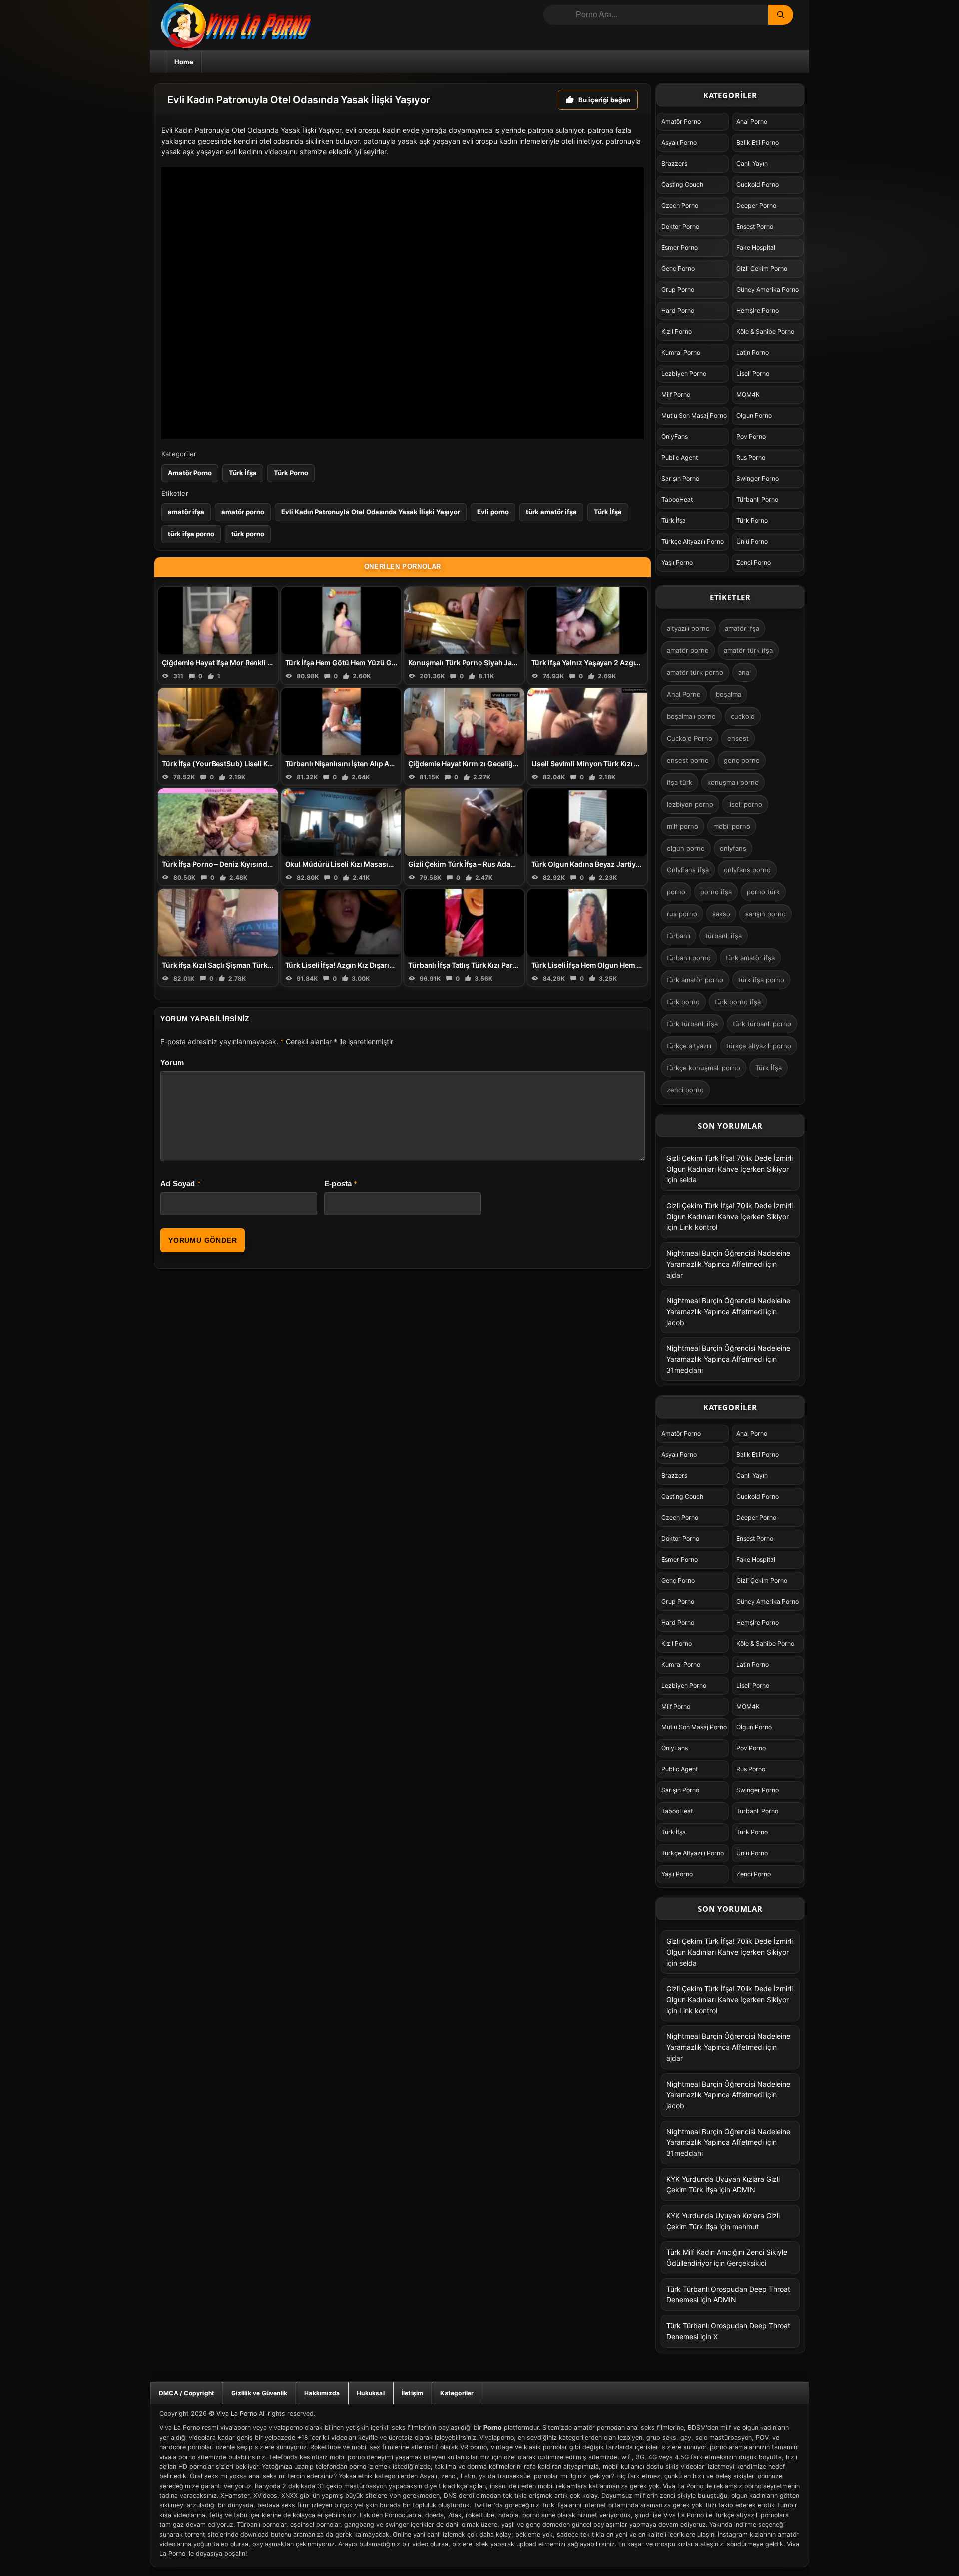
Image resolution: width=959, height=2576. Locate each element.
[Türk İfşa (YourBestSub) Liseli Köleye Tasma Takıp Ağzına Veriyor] (218, 721)
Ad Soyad (178, 1184)
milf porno (683, 826)
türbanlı (679, 936)
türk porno (248, 534)
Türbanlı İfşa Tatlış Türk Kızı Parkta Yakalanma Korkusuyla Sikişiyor (520, 965)
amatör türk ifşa (748, 650)
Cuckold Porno (757, 185)
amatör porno (243, 512)
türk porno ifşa (738, 1002)
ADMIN (744, 2189)
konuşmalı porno (733, 782)
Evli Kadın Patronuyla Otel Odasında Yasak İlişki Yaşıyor (371, 512)
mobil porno (732, 826)
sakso (721, 914)
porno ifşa (716, 892)
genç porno (742, 760)
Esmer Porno (680, 248)
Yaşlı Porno (677, 562)
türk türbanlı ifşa (692, 1024)
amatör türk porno (695, 672)
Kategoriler (457, 2393)
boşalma (728, 694)
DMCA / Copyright (187, 2393)
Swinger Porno (757, 478)
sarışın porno (765, 914)
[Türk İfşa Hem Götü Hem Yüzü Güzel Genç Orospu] (341, 620)
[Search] (781, 15)
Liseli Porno (753, 374)
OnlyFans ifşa (688, 870)
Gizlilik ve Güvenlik (259, 2393)
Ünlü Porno (752, 541)
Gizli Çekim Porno (762, 269)
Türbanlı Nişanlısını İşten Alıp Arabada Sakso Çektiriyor (378, 763)
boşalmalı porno (691, 716)
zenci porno (685, 1090)
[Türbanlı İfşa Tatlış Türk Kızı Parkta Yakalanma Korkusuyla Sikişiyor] (464, 923)
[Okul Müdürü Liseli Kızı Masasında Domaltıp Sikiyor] (341, 822)
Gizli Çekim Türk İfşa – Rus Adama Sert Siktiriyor (488, 864)
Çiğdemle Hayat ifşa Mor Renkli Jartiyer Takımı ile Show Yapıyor (268, 662)
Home (184, 62)
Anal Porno (752, 122)
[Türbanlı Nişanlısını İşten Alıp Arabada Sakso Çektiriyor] (341, 721)
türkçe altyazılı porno (759, 1046)
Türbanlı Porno (757, 499)
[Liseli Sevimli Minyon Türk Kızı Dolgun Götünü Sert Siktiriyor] (588, 721)
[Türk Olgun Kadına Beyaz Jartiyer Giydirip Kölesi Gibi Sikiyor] (588, 822)
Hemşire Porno (757, 311)
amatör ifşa (186, 512)
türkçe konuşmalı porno (704, 1068)
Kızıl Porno (677, 332)
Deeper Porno (756, 206)
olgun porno (686, 848)
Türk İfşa (243, 473)
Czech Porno (680, 206)
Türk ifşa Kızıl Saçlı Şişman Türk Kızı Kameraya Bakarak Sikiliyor (268, 965)
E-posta (338, 1184)
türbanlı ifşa (723, 936)
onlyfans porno (747, 870)
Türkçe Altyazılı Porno (693, 541)
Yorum (172, 1063)
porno (676, 892)
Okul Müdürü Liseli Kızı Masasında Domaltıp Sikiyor (372, 864)
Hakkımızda (322, 2393)
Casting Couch (682, 185)
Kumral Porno (681, 353)
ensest (738, 738)
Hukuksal (371, 2393)
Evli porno (493, 512)
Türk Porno (291, 473)
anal (744, 672)
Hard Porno (678, 311)
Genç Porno (678, 269)
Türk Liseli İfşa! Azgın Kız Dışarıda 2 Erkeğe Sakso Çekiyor (382, 965)
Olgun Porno (754, 416)
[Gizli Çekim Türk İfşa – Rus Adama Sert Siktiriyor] (464, 822)
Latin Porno (752, 353)
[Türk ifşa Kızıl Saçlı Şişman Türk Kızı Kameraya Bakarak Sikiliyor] (218, 923)
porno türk (763, 892)
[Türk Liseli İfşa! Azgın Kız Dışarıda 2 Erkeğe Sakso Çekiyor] (341, 923)
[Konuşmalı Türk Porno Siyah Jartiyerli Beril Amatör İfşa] (464, 620)
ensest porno (688, 760)
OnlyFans (675, 436)
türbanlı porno (689, 958)
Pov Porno (751, 436)
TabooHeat (677, 499)
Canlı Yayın (752, 164)
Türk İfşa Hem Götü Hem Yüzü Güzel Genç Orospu (369, 662)
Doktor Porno (680, 227)
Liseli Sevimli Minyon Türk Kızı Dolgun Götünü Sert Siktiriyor (633, 763)
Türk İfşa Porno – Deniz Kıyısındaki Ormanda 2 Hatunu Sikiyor (264, 864)
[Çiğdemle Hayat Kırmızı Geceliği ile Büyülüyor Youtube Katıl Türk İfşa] (464, 721)
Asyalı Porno (679, 143)
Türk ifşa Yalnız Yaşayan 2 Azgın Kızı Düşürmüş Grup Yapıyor (634, 662)
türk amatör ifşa (551, 512)
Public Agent (680, 457)
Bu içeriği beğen (604, 100)
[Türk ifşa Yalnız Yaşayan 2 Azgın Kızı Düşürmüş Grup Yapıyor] (588, 620)
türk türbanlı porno (762, 1024)
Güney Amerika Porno (767, 290)
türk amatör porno (695, 980)
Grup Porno (678, 290)
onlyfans (733, 848)
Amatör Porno (190, 473)
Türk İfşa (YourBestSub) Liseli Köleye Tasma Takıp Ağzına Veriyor (271, 763)
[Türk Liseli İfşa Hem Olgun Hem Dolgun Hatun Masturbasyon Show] (588, 923)
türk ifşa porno (191, 534)
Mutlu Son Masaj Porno (694, 416)
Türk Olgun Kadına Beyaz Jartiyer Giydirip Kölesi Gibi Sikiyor (632, 864)
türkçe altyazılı (689, 1046)
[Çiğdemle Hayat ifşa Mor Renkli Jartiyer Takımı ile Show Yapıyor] (218, 620)
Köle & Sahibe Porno (765, 332)
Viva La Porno (237, 2413)
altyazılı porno (688, 628)
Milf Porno (676, 395)
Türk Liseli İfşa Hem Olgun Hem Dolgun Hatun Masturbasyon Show (643, 965)
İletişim (413, 2393)
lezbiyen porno (690, 804)
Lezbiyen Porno (684, 374)
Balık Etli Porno (757, 143)
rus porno (682, 914)
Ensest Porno (755, 227)
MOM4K (748, 395)
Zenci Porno (753, 562)
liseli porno (745, 804)
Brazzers (674, 164)
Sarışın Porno (680, 478)
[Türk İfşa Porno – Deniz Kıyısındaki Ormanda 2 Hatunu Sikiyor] (218, 822)
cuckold (743, 716)
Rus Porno (751, 457)
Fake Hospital (756, 248)
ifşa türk (680, 782)
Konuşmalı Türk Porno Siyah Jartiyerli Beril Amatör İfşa (500, 662)
